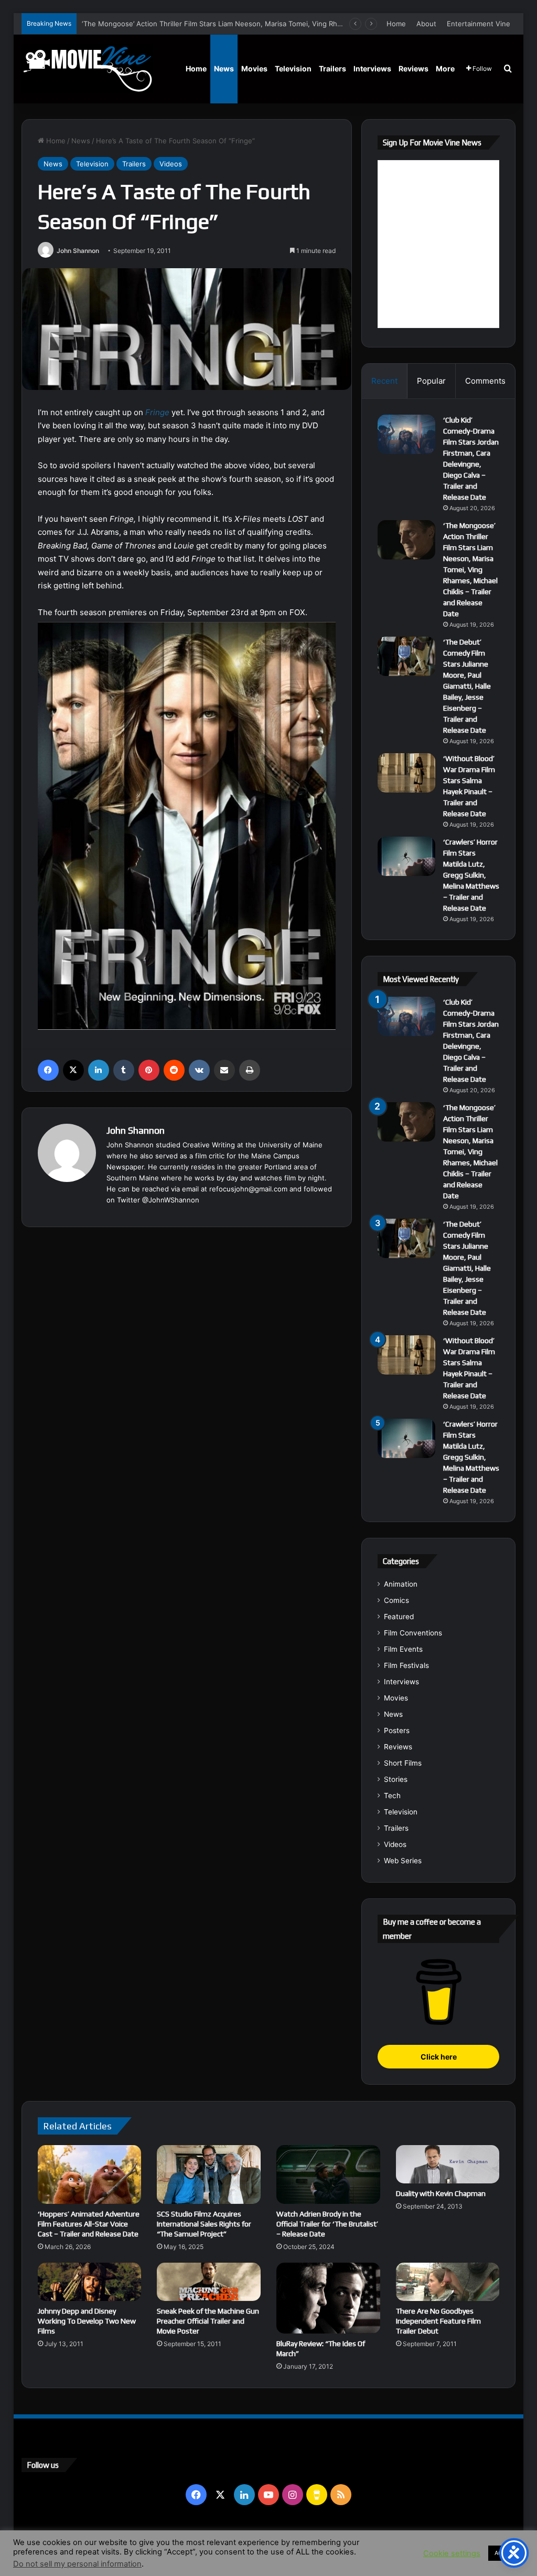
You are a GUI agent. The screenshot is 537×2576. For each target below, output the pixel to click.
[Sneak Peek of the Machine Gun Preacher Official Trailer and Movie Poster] (209, 2282)
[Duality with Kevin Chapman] (448, 2164)
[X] (73, 1070)
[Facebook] (48, 1070)
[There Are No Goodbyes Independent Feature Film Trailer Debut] (448, 2282)
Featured (399, 1617)
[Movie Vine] (87, 69)
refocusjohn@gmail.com (248, 1189)
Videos (171, 164)
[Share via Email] (224, 1070)
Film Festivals (406, 1665)
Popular (431, 381)
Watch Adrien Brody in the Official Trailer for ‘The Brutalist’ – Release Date (327, 2224)
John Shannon (78, 251)
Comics (396, 1600)
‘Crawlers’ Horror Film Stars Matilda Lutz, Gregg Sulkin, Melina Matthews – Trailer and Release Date (471, 875)
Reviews (414, 68)
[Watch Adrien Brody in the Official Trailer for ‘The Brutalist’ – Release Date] (328, 2174)
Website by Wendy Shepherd (239, 2544)
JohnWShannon (174, 1200)
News (224, 68)
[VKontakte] (199, 1070)
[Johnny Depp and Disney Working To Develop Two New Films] (90, 2282)
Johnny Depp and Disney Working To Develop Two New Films (87, 2321)
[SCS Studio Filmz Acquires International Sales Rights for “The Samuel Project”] (209, 2174)
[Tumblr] (124, 1070)
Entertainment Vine (479, 24)
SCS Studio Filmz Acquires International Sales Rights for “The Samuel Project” (204, 2224)
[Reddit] (174, 1070)
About (426, 24)
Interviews (372, 68)
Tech (392, 1796)
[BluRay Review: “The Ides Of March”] (328, 2298)
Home (396, 24)
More (445, 68)
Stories (396, 1779)
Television (293, 68)
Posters (397, 1730)
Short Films (403, 1763)
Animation (401, 1584)
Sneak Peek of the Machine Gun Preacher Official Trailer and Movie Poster (208, 2321)
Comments (485, 381)
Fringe (157, 412)
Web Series (403, 1861)
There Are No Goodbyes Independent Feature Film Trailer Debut (438, 2321)
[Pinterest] (149, 1070)
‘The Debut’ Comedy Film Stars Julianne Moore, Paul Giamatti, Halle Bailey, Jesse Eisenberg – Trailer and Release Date (467, 686)
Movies (254, 68)
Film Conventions (413, 1633)
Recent (384, 381)
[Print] (250, 1070)
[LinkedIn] (99, 1070)
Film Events (403, 1649)
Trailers (332, 68)
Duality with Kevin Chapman (441, 2193)
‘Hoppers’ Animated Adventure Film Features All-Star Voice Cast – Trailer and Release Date (89, 2224)
